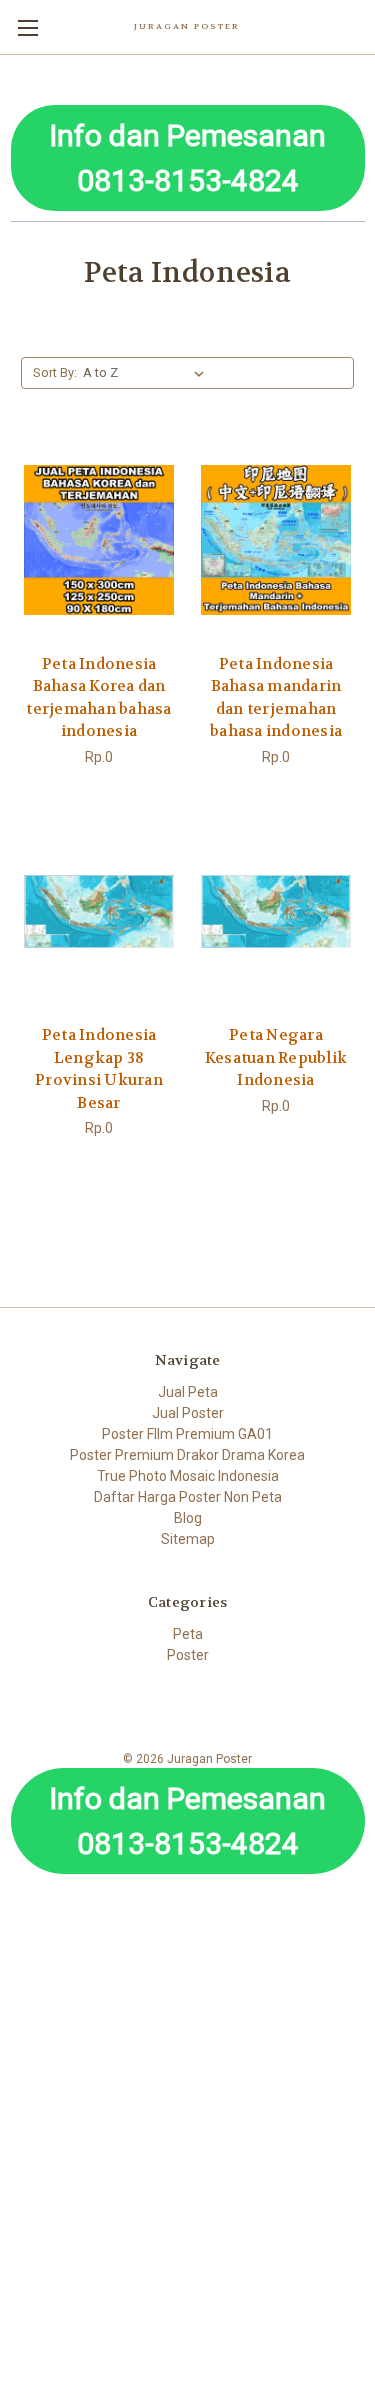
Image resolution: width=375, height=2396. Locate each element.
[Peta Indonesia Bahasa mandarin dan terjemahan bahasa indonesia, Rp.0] (276, 540)
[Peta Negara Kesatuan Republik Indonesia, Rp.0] (276, 912)
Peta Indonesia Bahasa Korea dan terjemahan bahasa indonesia (98, 698)
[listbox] (147, 373)
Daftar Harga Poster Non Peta (188, 1497)
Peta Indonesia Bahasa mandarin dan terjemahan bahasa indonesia (276, 698)
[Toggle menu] (27, 27)
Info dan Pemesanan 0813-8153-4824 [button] (187, 158)
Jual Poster (188, 1413)
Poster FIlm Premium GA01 (187, 1434)
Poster (188, 1655)
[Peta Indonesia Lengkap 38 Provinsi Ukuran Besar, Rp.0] (99, 912)
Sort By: (55, 372)
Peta (188, 1634)
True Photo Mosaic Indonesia (188, 1476)
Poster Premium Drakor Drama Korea (187, 1455)
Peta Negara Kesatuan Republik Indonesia (276, 1057)
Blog (188, 1518)
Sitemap (188, 1539)
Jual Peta (188, 1392)
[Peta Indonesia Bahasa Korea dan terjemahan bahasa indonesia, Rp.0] (99, 540)
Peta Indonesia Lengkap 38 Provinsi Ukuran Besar (99, 1069)
